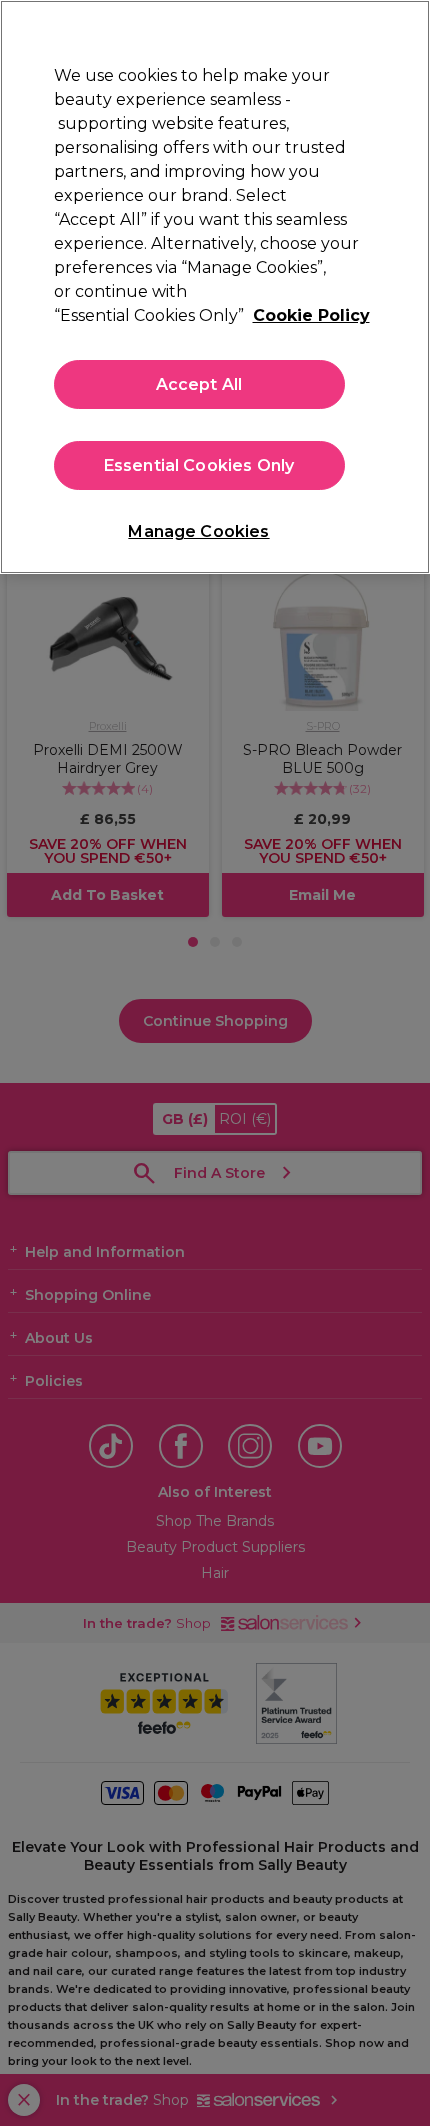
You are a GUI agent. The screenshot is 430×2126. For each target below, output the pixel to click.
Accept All (199, 384)
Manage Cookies (198, 531)
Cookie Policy (311, 315)
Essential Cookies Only (199, 465)
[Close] (398, 32)
